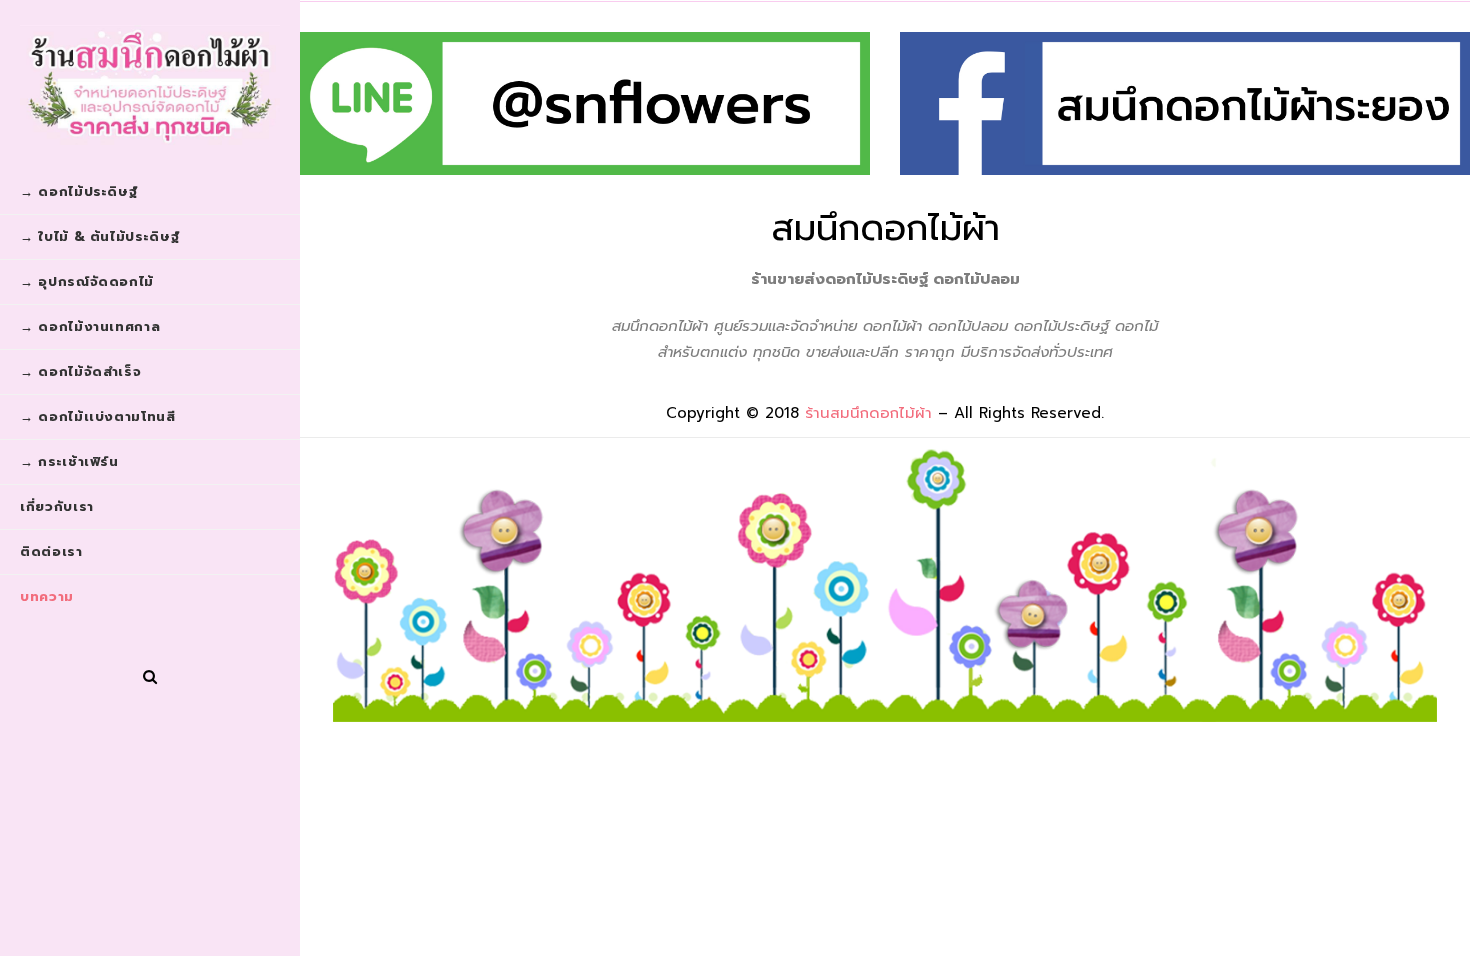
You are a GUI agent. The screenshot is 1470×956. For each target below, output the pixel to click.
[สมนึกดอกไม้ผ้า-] (150, 85)
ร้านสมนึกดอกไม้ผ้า (868, 413)
